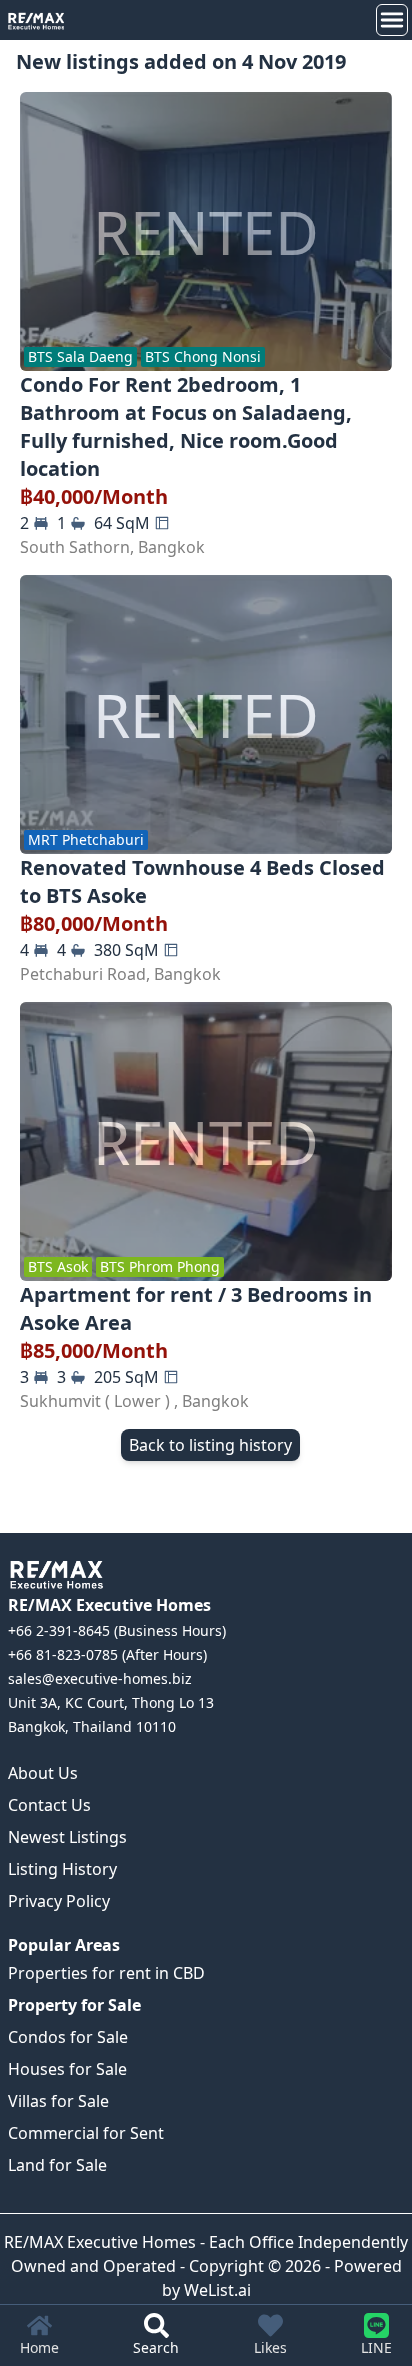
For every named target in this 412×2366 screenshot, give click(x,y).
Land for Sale (57, 2165)
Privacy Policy (59, 1901)
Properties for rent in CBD (106, 1973)
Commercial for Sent (86, 2133)
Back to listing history (210, 1445)
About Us (43, 1773)
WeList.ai (217, 2290)
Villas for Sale (58, 2101)
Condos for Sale (68, 2037)
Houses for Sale (67, 2069)
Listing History (62, 1869)
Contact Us (49, 1805)
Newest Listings (67, 1837)
